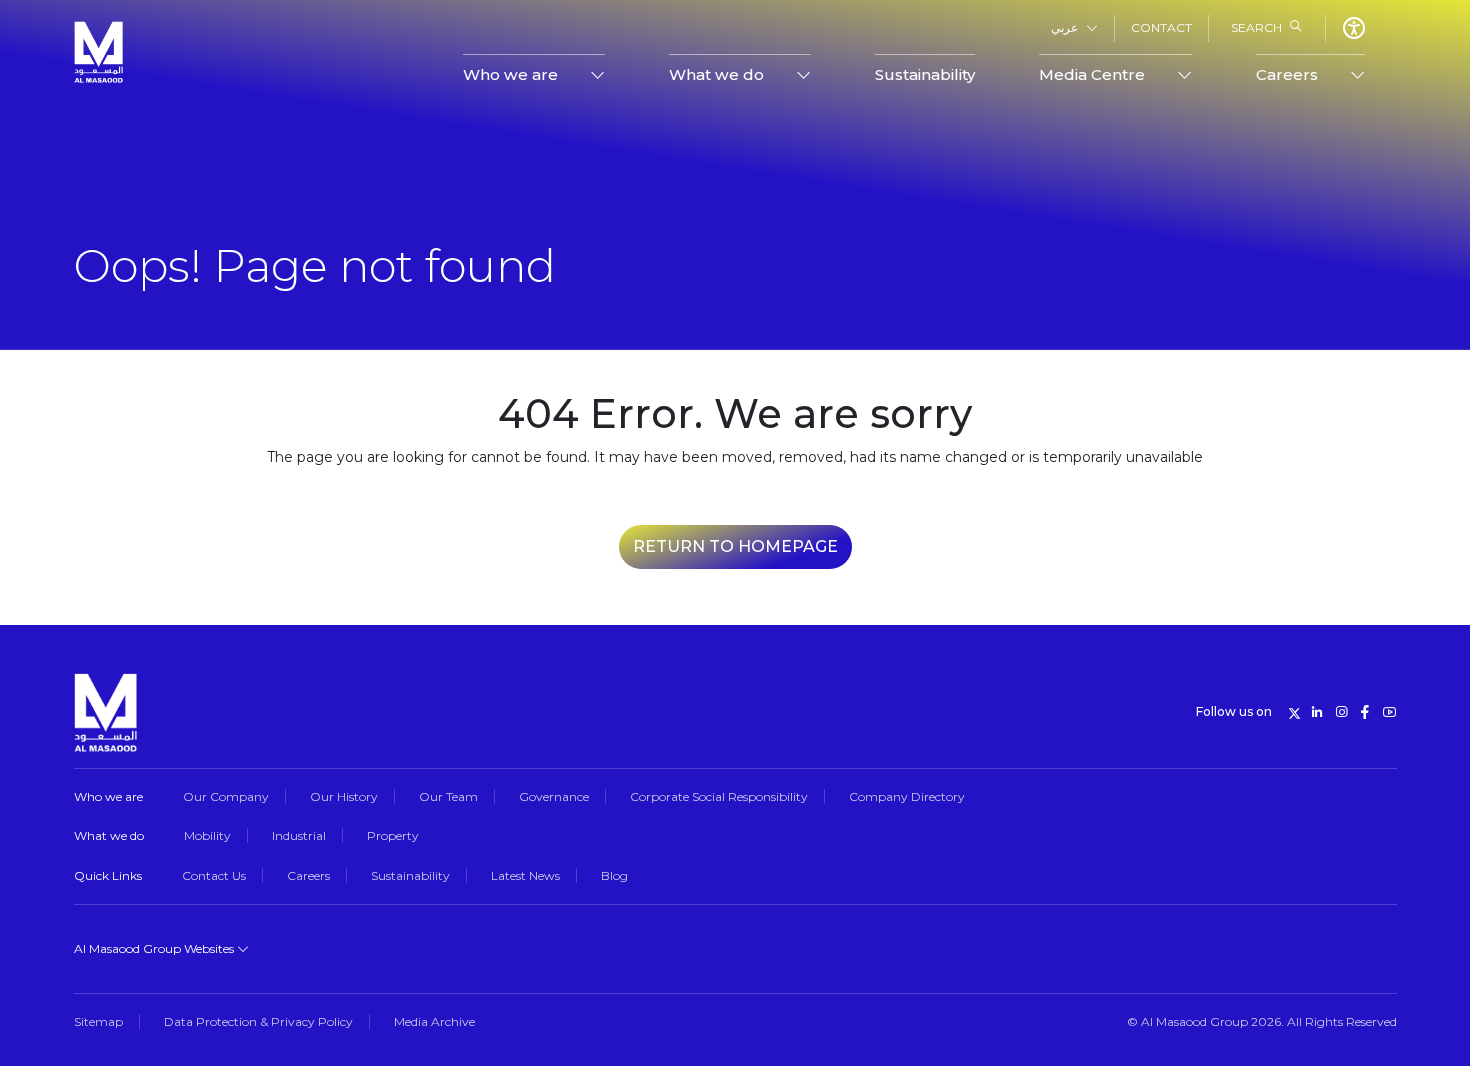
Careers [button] (1287, 74)
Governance (554, 796)
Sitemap (98, 1021)
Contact (1161, 27)
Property (393, 835)
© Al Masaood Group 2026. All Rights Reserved (1262, 1021)
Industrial (299, 835)
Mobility (207, 835)
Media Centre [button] (1092, 74)
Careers (308, 875)
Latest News (525, 875)
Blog (614, 875)
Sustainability (925, 74)
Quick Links (108, 875)
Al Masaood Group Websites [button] (155, 948)
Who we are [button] (510, 74)
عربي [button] (1064, 27)
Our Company (226, 796)
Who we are (108, 796)
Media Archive (434, 1021)
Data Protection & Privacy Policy (258, 1021)
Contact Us (214, 875)
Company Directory (907, 796)
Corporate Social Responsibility (719, 796)
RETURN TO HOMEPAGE (735, 546)
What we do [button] (716, 74)
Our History (344, 796)
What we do (109, 835)
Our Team (448, 796)
